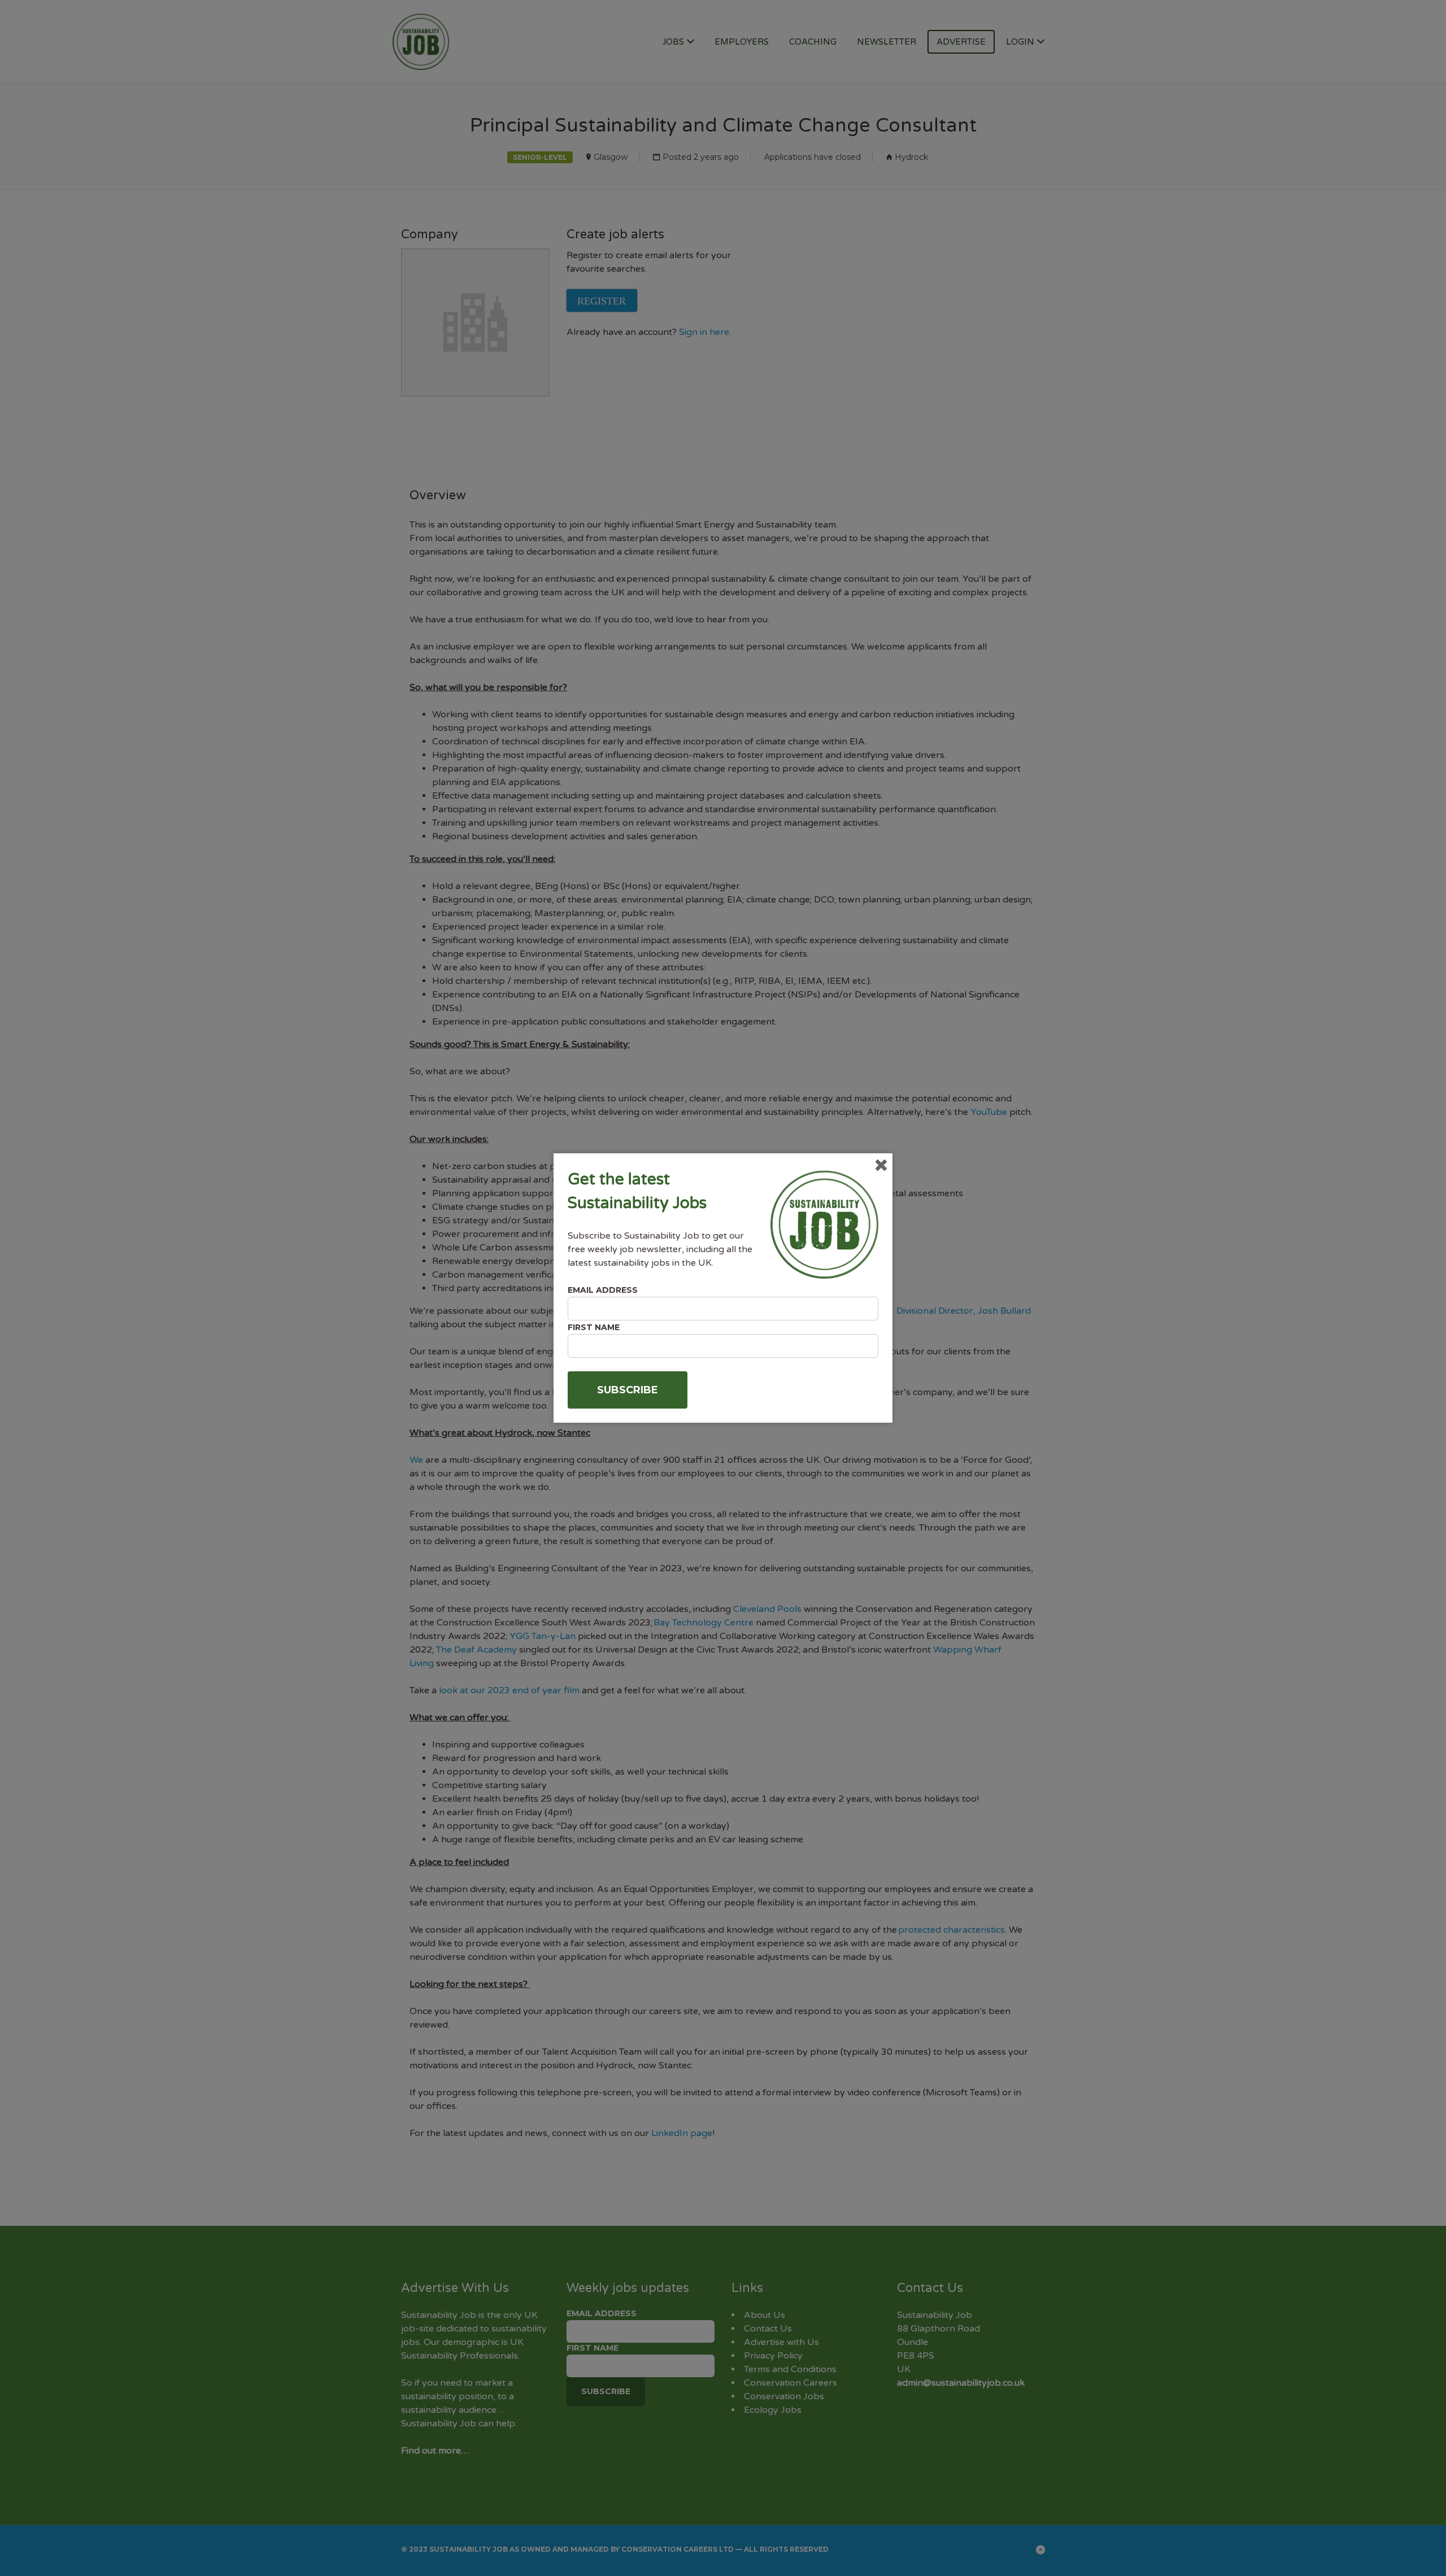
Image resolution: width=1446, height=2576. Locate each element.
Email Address (603, 1290)
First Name (594, 1327)
